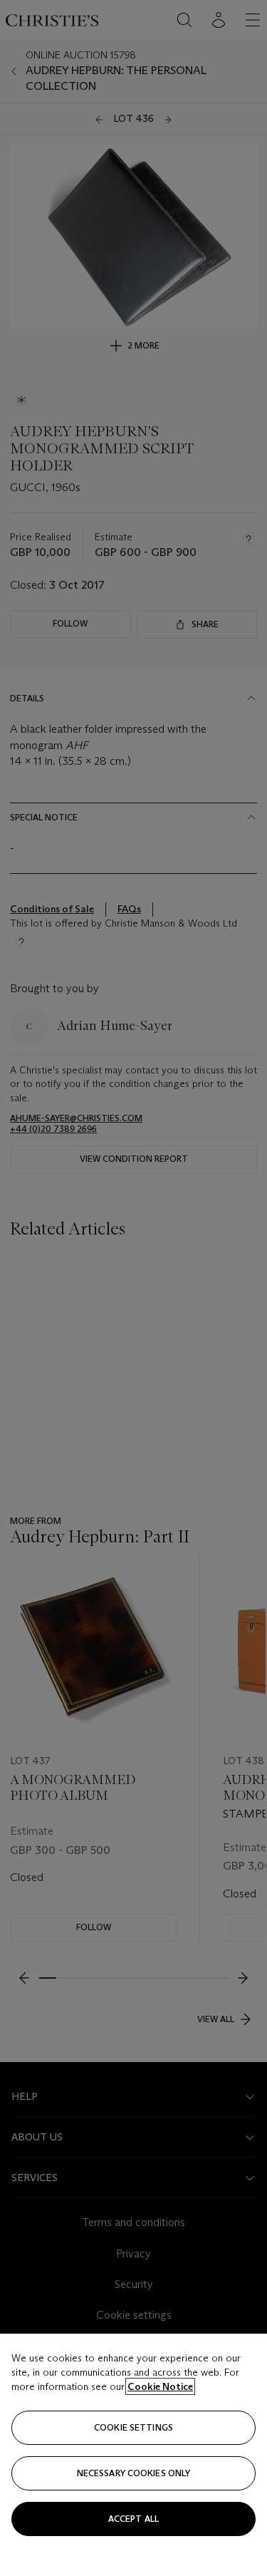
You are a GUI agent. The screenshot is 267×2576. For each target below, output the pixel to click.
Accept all (133, 2519)
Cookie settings (133, 2427)
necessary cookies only (134, 2473)
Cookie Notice (160, 2386)
